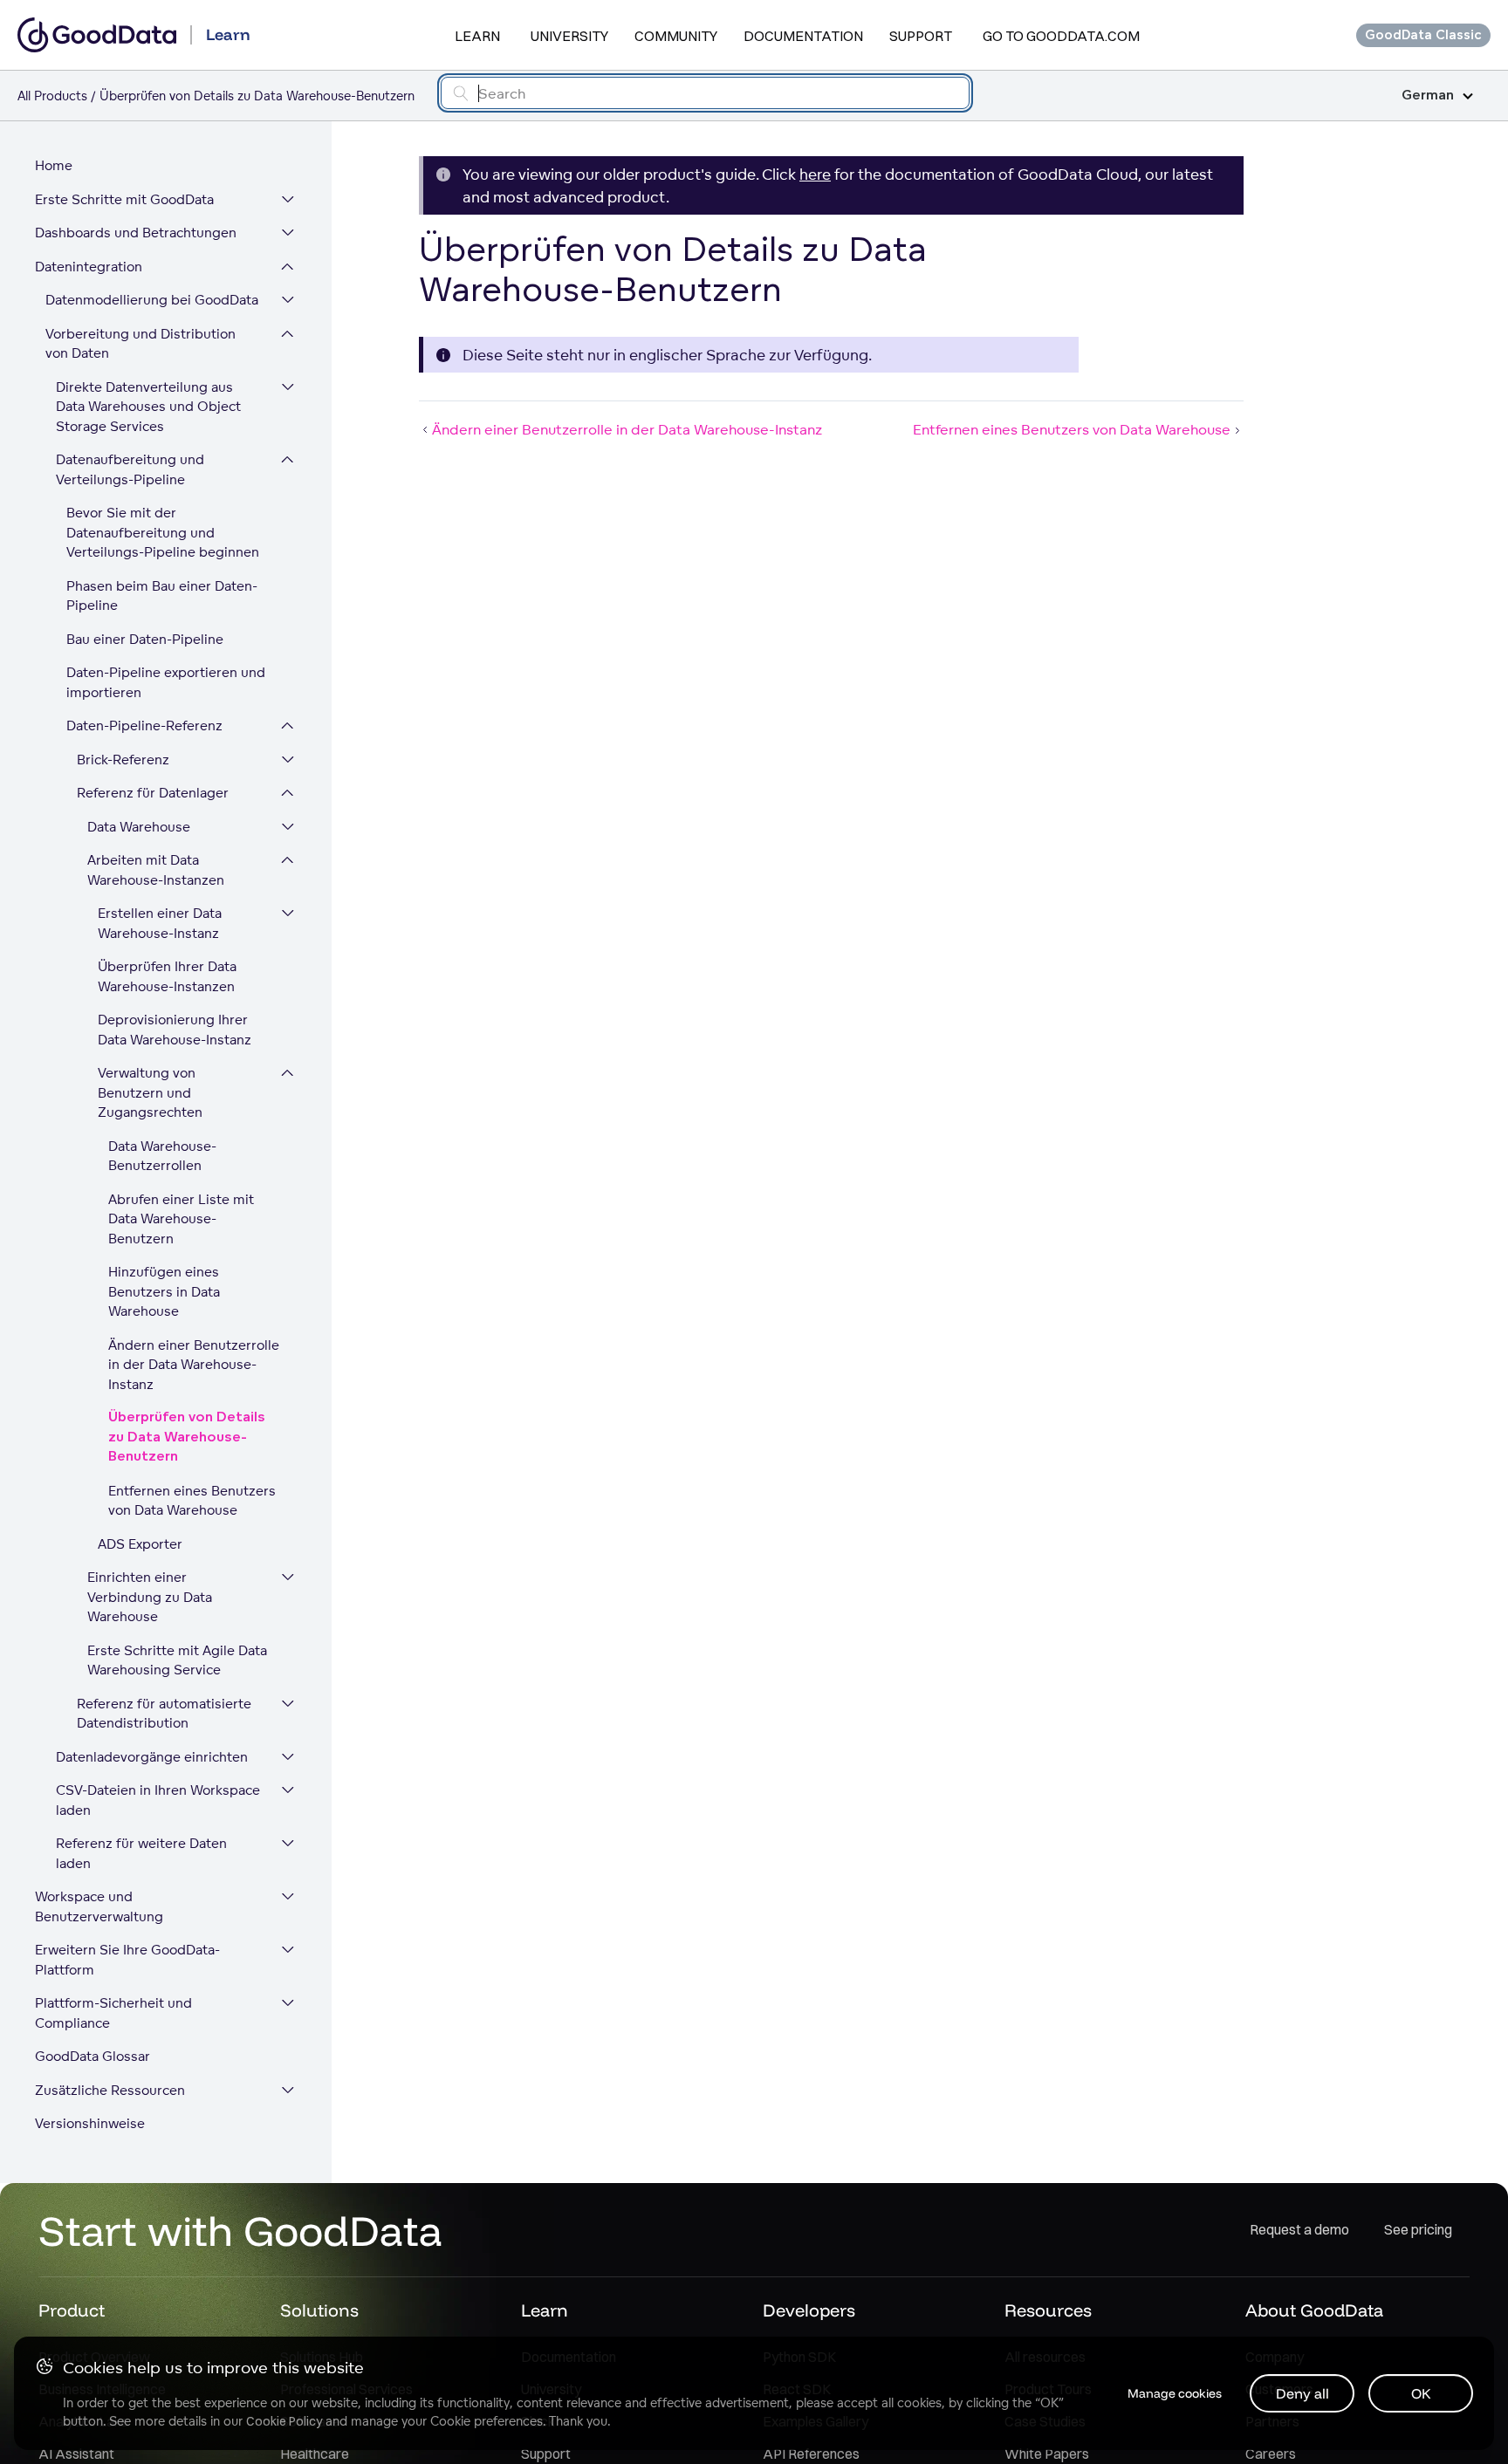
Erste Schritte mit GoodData (124, 199)
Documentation (803, 36)
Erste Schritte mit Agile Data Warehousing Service (177, 1660)
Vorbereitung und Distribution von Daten (141, 344)
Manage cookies (1175, 2393)
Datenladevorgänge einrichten (152, 1757)
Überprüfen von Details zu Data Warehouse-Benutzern (187, 1437)
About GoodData (1314, 2310)
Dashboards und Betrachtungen (136, 233)
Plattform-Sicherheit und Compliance (113, 2013)
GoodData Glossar (93, 2056)
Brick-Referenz (123, 760)
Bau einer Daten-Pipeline (145, 639)
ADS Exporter (140, 1544)
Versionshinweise (90, 2123)
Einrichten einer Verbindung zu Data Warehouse (150, 1597)
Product (72, 2310)
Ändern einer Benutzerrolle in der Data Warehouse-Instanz (194, 1365)
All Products (52, 96)
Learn (477, 36)
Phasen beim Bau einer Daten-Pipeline (162, 596)
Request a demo (1299, 2229)
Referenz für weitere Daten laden (141, 1853)
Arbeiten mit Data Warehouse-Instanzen (156, 870)
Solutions (319, 2310)
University (569, 36)
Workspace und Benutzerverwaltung (99, 1906)
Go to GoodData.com (1061, 36)
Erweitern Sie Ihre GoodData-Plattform (127, 1960)
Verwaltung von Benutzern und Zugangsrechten (150, 1092)
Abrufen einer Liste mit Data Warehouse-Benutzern (181, 1219)
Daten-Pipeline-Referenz (144, 726)
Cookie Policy (284, 2421)
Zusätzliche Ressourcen (110, 2090)
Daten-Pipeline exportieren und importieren (166, 682)
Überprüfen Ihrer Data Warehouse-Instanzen (167, 976)
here (815, 174)
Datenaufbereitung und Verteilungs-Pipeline (130, 469)
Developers (809, 2310)
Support (921, 36)
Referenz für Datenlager (153, 793)
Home (54, 165)
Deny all (1302, 2393)
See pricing (1418, 2229)
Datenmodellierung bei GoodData (152, 300)
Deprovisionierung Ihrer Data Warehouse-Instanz (175, 1030)
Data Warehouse (139, 827)
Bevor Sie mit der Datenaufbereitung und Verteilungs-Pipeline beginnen (163, 532)
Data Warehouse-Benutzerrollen (162, 1156)
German (1428, 96)
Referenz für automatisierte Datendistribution (164, 1714)
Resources (1048, 2310)
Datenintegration (89, 267)
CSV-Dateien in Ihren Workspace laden (158, 1800)
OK (1421, 2393)
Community (676, 36)
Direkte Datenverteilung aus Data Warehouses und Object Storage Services (148, 407)
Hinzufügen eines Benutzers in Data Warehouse (164, 1291)
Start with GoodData (240, 2230)
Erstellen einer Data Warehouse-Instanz (160, 923)
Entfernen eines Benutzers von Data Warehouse (192, 1501)
